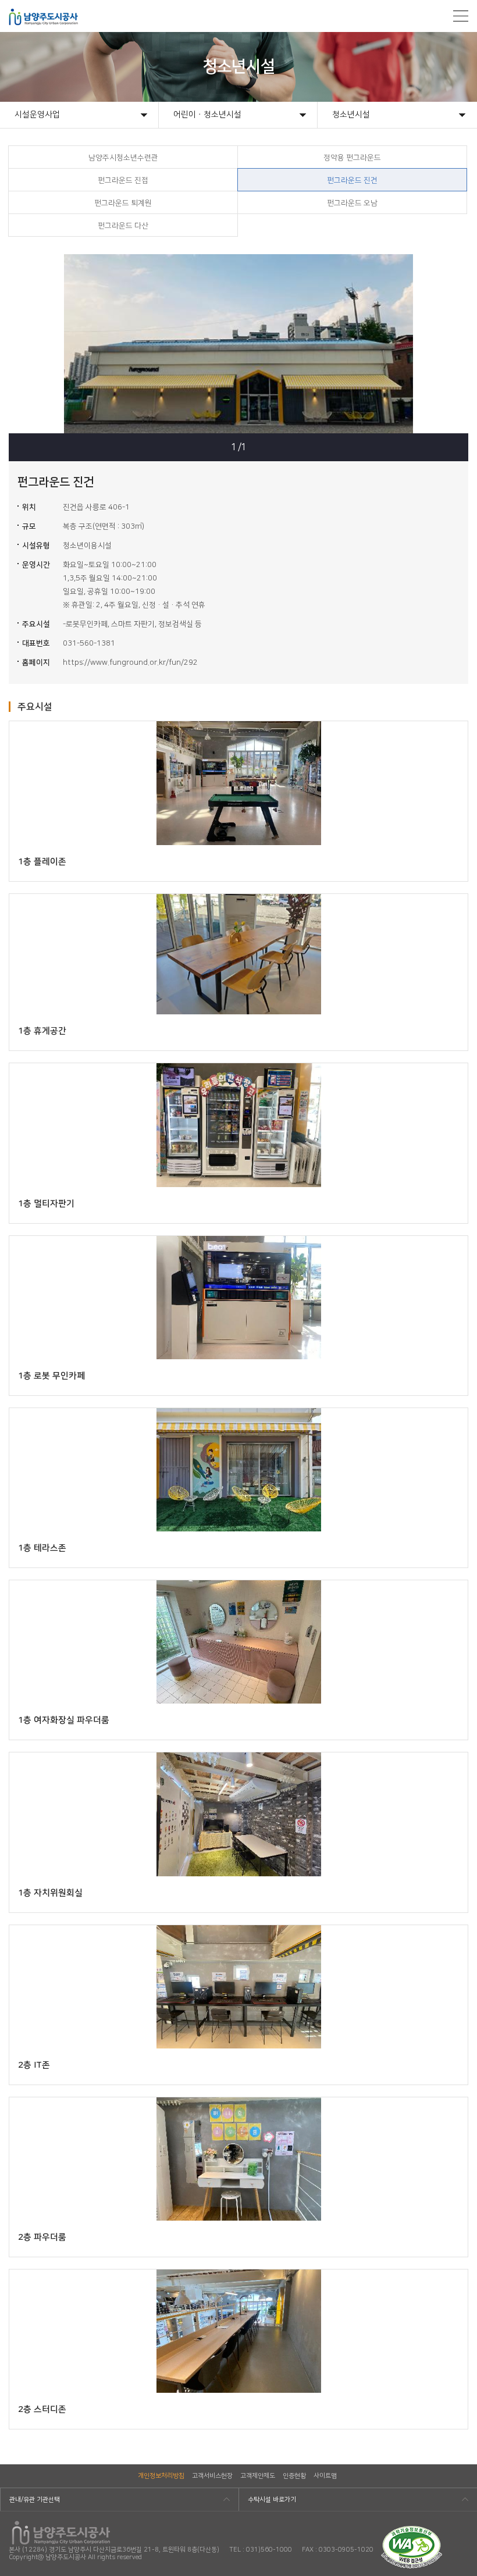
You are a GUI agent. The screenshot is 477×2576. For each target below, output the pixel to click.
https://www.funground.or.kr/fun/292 (130, 662)
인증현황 (294, 2476)
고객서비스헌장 (212, 2476)
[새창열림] (412, 2530)
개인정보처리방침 (161, 2476)
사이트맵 (325, 2476)
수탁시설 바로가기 (272, 2500)
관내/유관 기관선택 (35, 2500)
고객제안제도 (258, 2476)
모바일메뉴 (461, 16)
